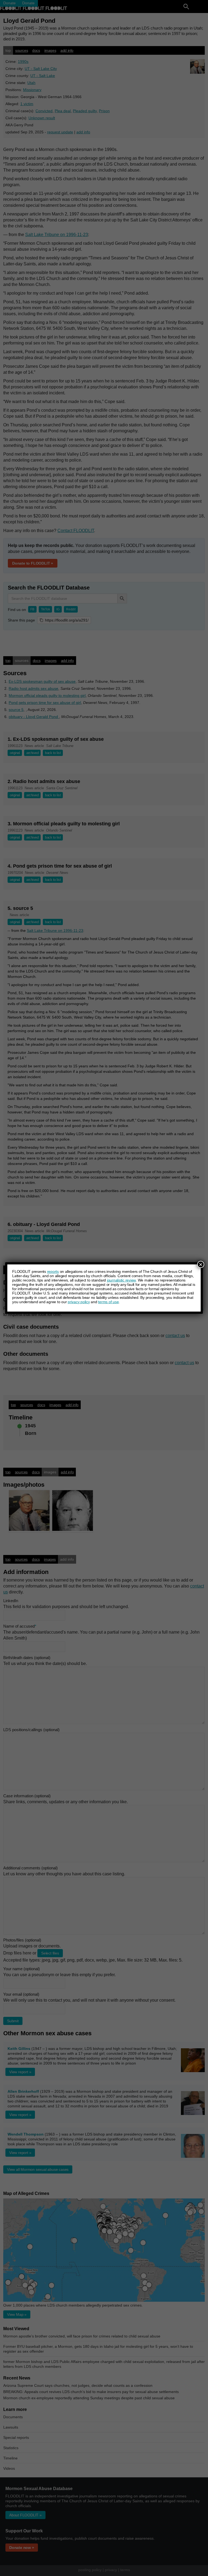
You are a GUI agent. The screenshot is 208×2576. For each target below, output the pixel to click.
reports (53, 1271)
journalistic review (121, 1280)
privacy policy (79, 1302)
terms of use (108, 1302)
